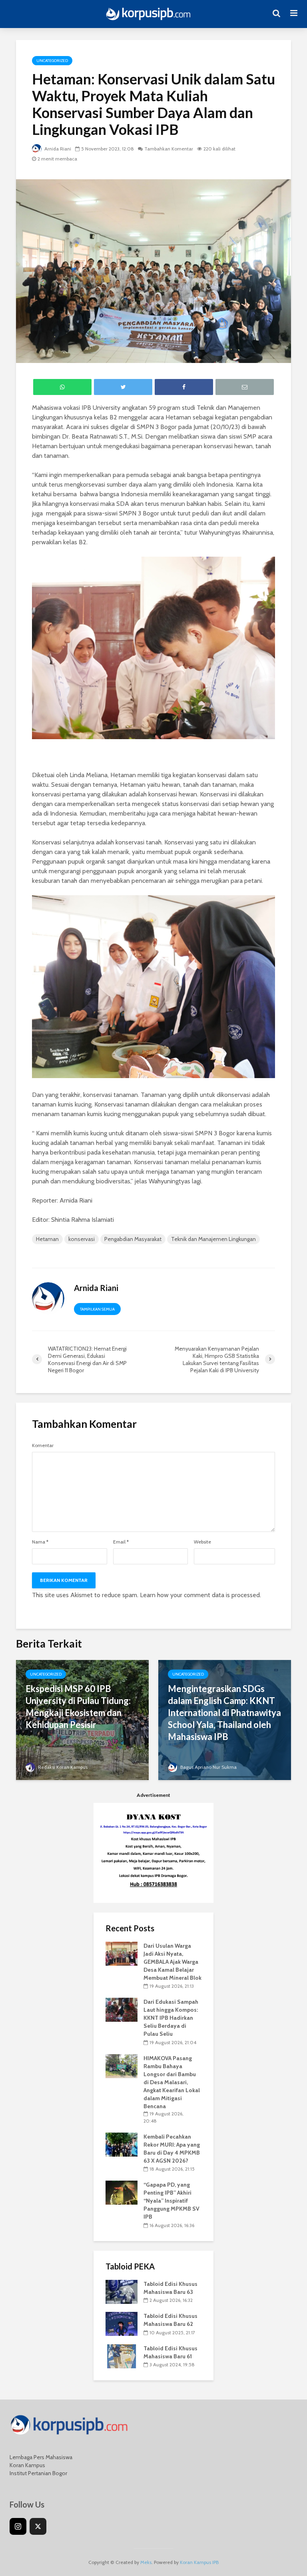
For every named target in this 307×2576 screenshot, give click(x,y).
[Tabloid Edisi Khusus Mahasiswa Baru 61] (122, 2355)
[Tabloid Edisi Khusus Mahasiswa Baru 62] (122, 2323)
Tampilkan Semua (97, 1309)
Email (121, 1542)
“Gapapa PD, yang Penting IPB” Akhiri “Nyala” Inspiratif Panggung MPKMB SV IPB (171, 2201)
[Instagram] (18, 2526)
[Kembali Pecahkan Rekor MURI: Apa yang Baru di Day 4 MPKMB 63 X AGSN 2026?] (122, 2144)
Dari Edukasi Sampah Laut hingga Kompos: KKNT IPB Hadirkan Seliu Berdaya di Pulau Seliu (171, 2018)
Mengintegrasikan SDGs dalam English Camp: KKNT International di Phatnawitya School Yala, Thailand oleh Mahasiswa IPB (224, 1713)
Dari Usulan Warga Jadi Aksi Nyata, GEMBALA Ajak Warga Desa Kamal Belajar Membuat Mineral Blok (172, 1962)
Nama (40, 1542)
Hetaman (47, 1239)
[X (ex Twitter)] (38, 2526)
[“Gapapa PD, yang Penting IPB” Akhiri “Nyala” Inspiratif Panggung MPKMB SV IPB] (122, 2192)
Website (202, 1542)
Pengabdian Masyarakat (133, 1239)
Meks (146, 2562)
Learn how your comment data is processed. (200, 1595)
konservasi (82, 1239)
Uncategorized (52, 61)
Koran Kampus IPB (199, 2562)
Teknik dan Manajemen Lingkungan (213, 1239)
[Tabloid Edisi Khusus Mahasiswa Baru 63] (122, 2291)
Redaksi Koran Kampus (62, 1767)
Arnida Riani (57, 149)
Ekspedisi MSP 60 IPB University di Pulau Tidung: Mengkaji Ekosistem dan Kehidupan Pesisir (78, 1707)
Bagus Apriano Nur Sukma (208, 1767)
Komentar (43, 1445)
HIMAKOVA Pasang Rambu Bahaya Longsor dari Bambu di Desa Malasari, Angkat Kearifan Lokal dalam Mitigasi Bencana (172, 2082)
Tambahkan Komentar (169, 149)
